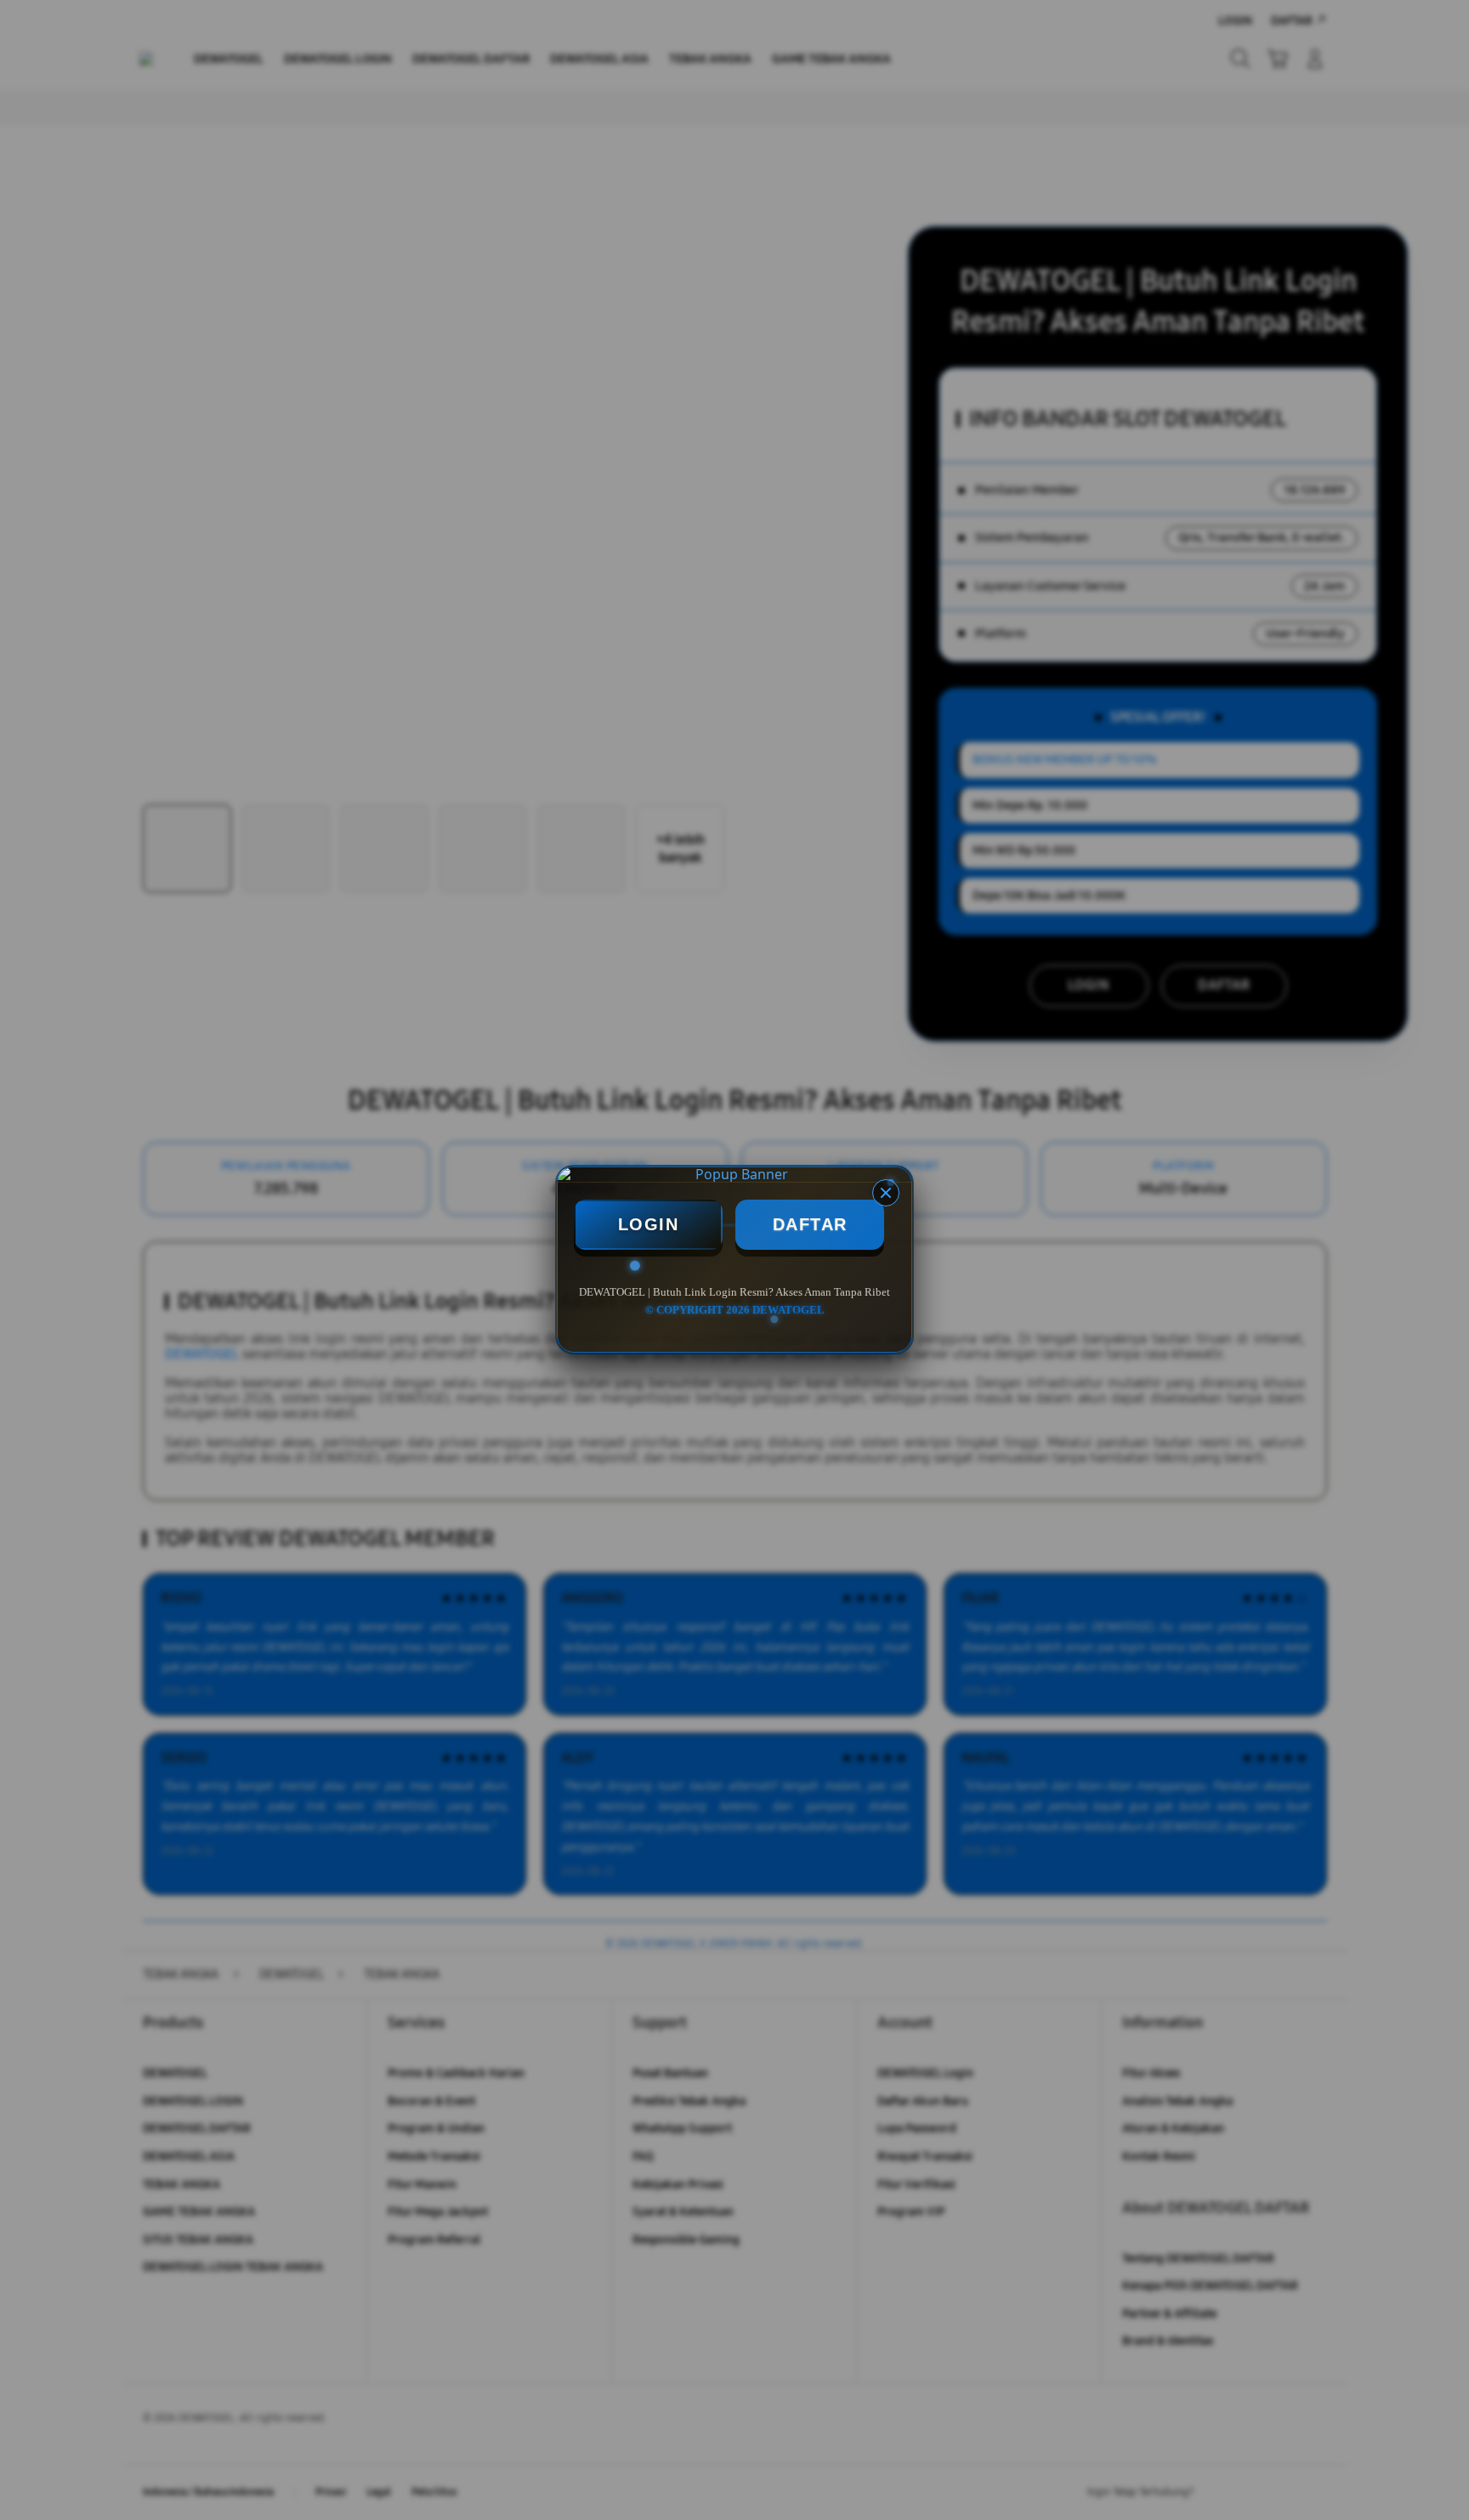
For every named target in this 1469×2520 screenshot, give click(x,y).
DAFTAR (810, 1224)
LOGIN (649, 1224)
